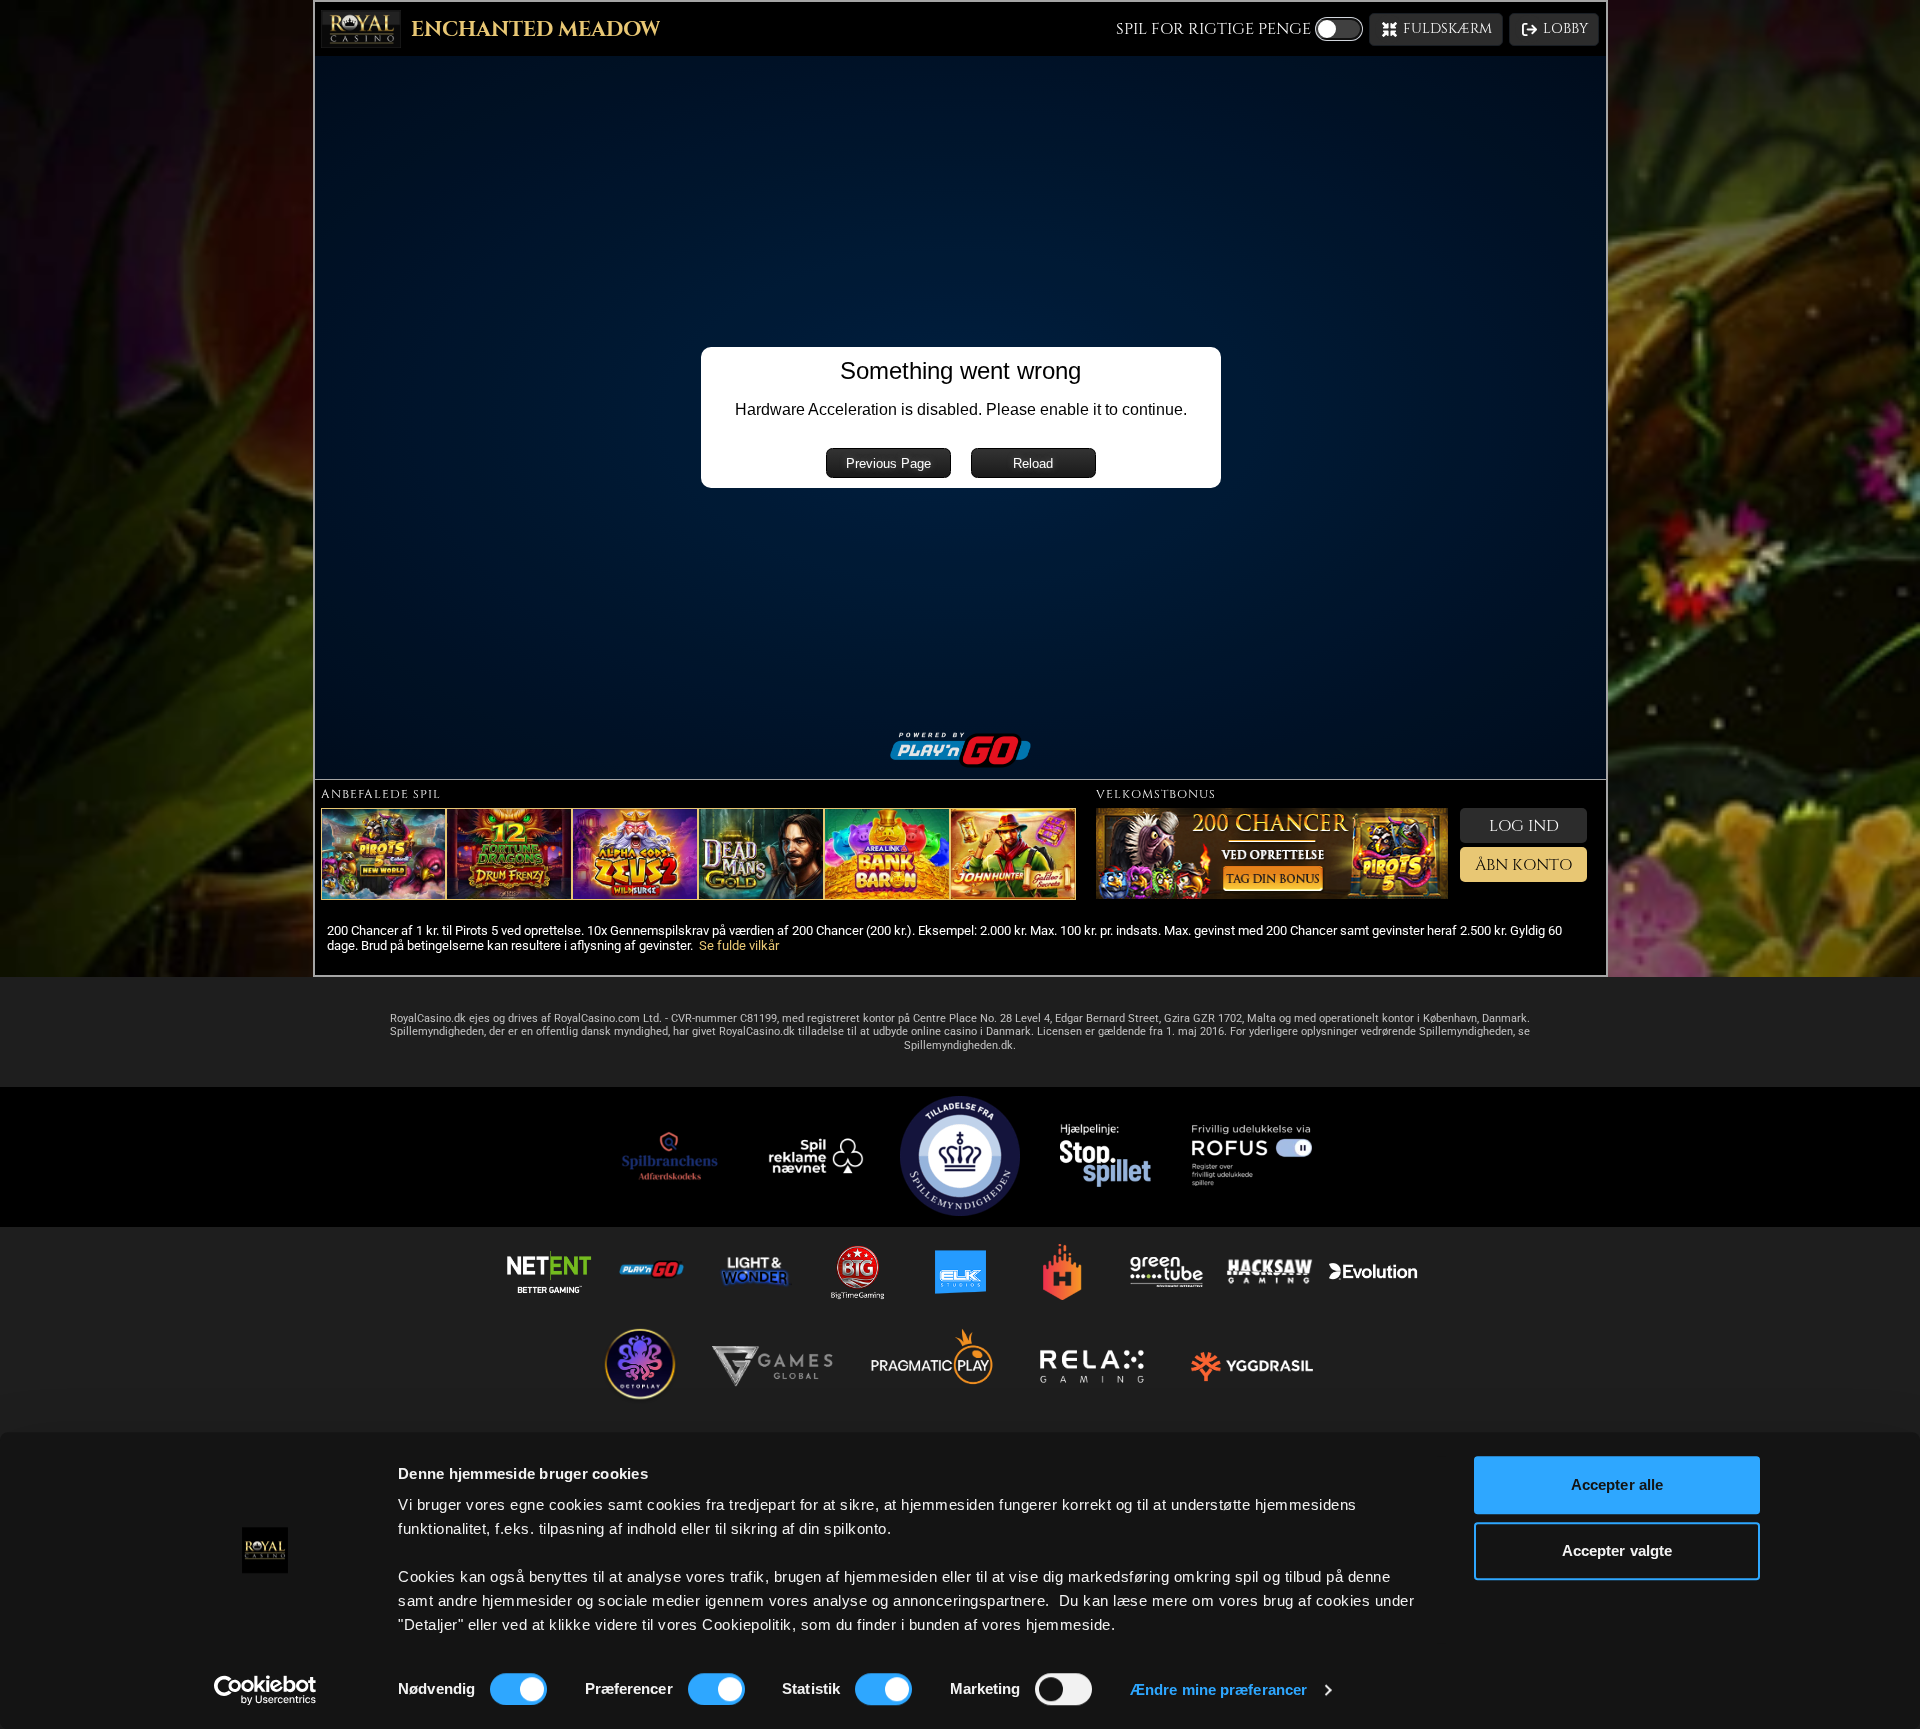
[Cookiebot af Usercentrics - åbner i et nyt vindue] (265, 1690)
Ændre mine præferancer (1218, 1689)
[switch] (716, 1689)
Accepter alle (1617, 1484)
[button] (1436, 29)
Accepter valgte (1617, 1550)
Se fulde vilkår (739, 945)
